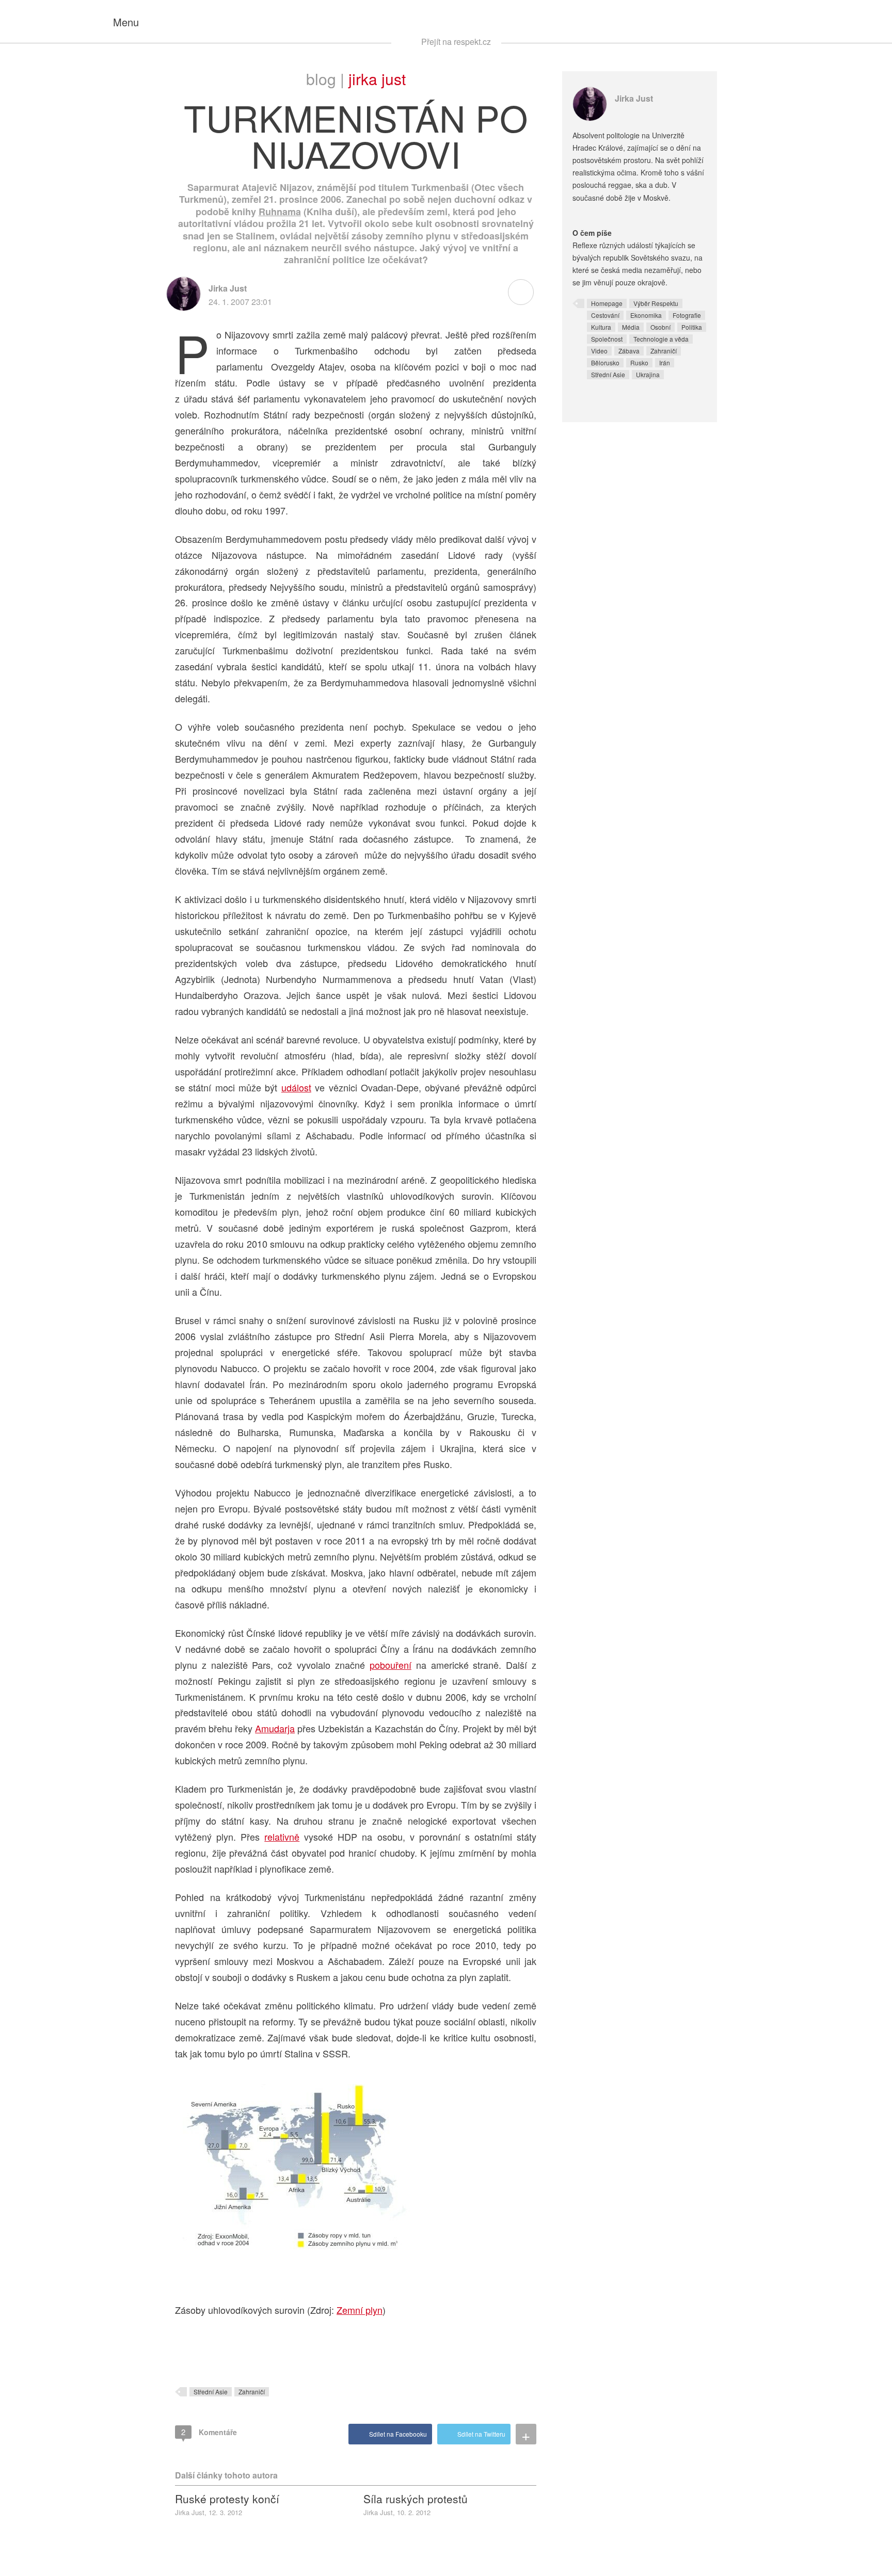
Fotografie (687, 315)
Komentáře (209, 2432)
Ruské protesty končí (227, 2499)
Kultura (601, 327)
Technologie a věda (661, 339)
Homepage (607, 303)
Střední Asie (211, 2392)
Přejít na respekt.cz (456, 42)
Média (631, 327)
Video (599, 351)
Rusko (639, 363)
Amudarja (275, 1728)
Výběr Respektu (656, 303)
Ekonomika (646, 315)
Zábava (629, 351)
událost (296, 1087)
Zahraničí (252, 2392)
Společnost (607, 339)
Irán (665, 363)
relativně (282, 1837)
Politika (692, 327)
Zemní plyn (360, 2310)
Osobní (660, 327)
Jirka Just (377, 79)
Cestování (605, 315)
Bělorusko (605, 363)
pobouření (391, 1665)
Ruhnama (280, 212)
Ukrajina (648, 374)
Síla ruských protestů (416, 2499)
